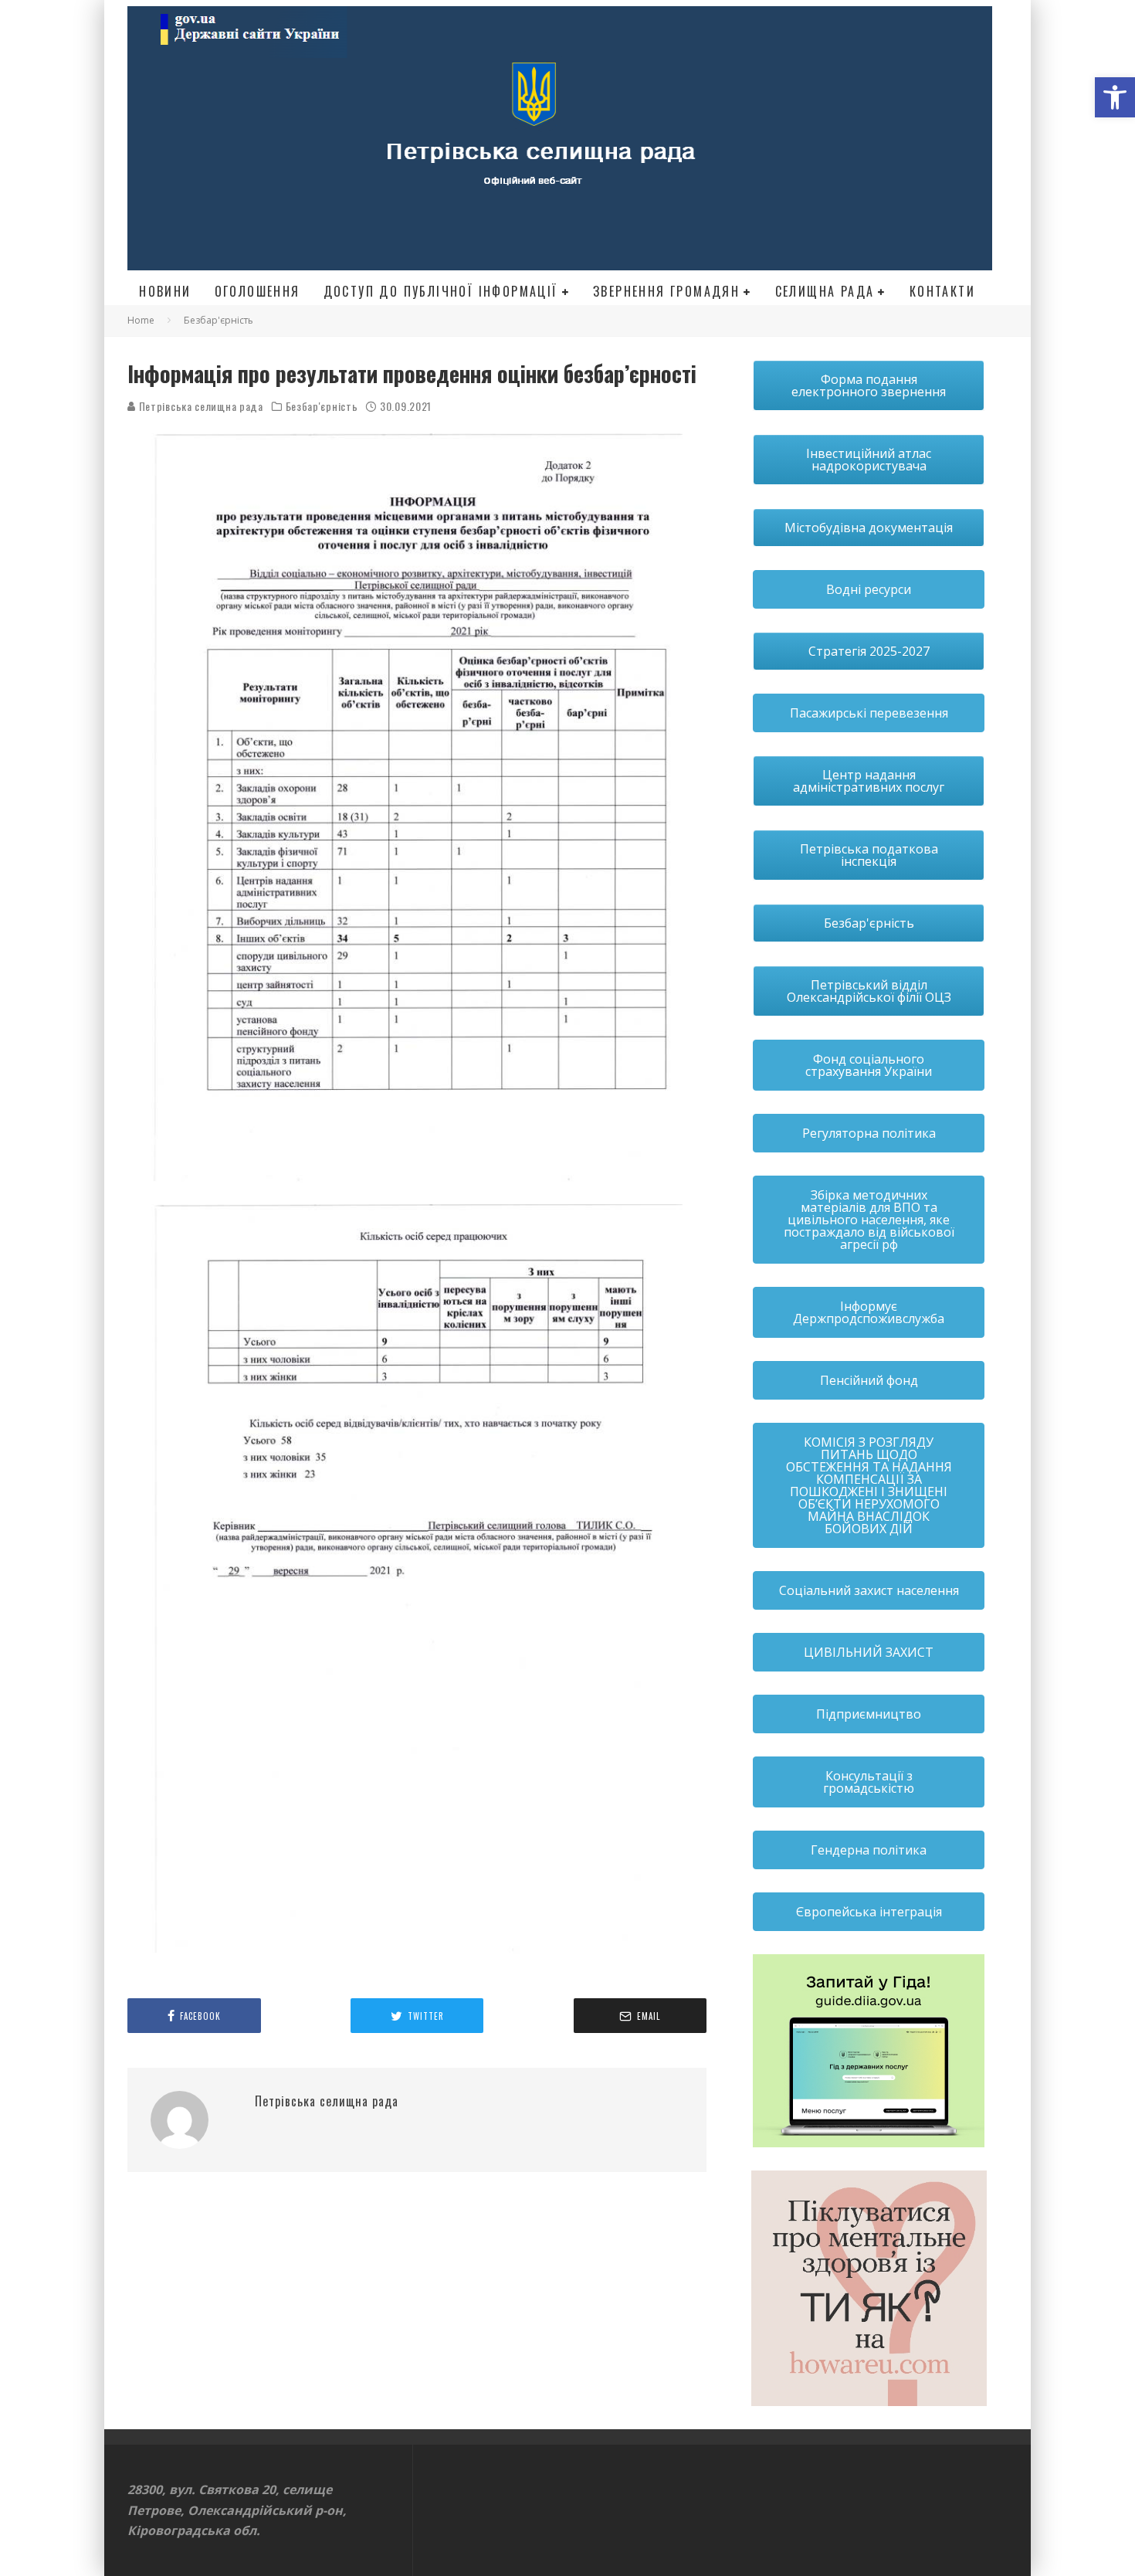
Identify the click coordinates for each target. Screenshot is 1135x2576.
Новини (165, 291)
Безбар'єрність (322, 406)
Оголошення (257, 291)
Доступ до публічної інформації (441, 291)
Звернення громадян (666, 291)
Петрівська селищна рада (200, 406)
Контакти (942, 291)
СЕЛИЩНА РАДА (825, 291)
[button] (1115, 97)
